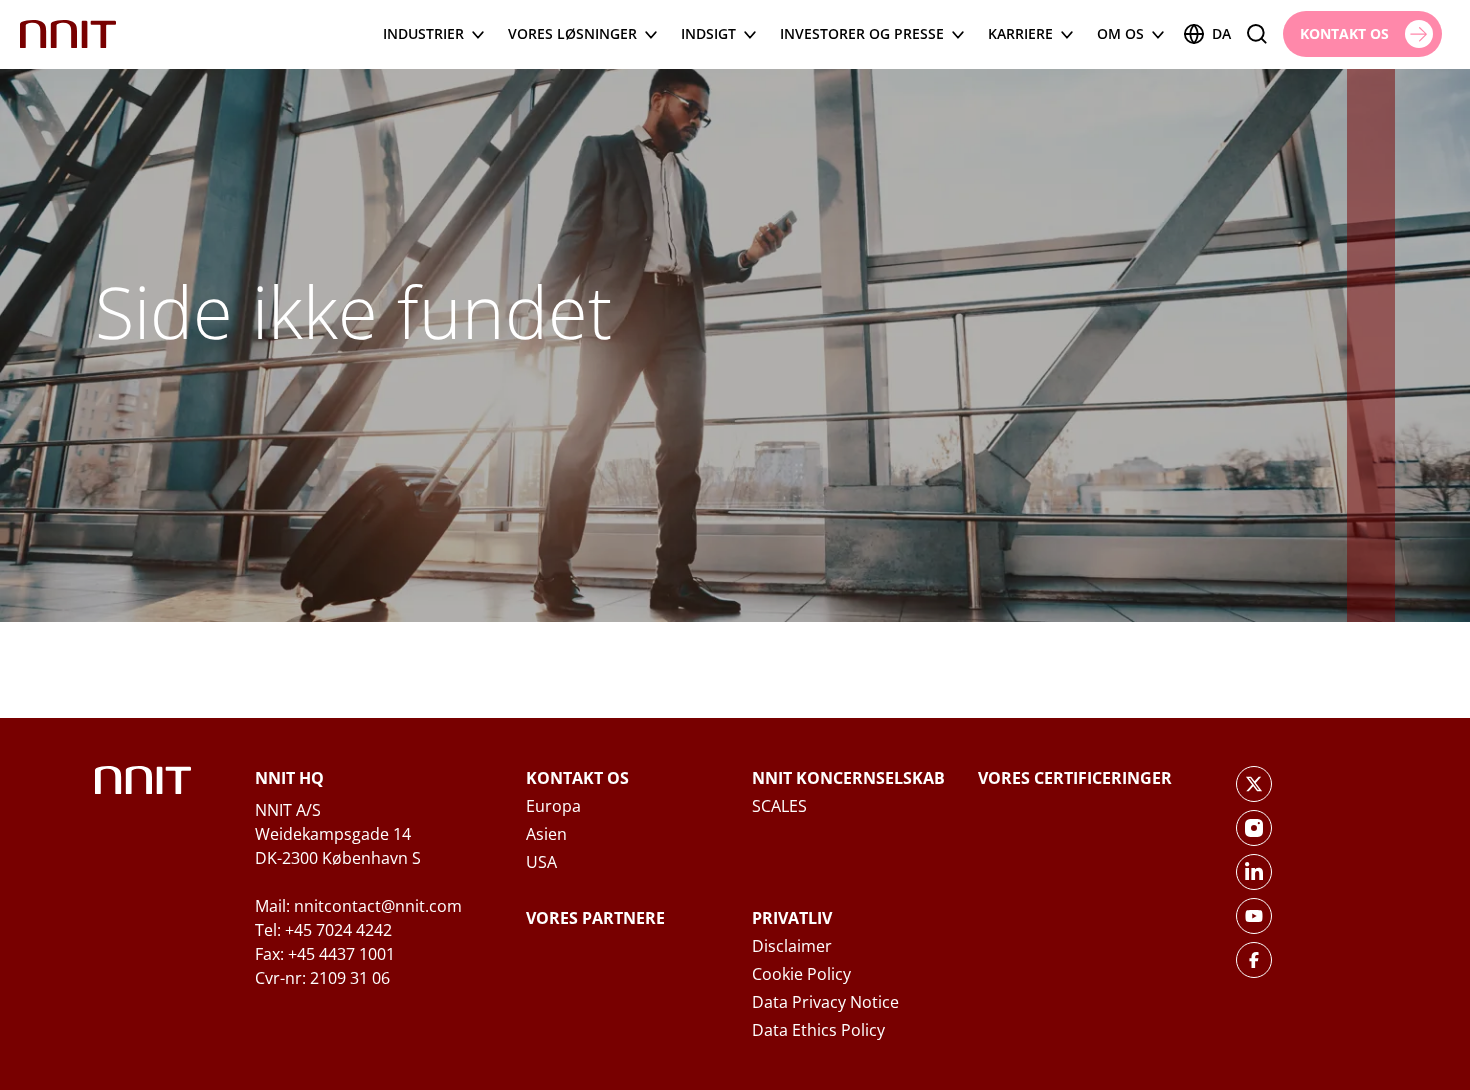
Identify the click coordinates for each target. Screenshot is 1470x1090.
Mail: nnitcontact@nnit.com (358, 906)
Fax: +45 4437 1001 (325, 954)
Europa (553, 806)
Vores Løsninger (572, 33)
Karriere (1020, 33)
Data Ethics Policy (818, 1030)
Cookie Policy (801, 974)
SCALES (779, 806)
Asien (546, 834)
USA (541, 862)
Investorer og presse (862, 33)
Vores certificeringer (1075, 778)
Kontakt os (577, 778)
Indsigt (708, 33)
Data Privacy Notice (825, 1002)
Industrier (423, 33)
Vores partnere (595, 918)
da (1221, 33)
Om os (1120, 33)
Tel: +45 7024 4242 (323, 930)
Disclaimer (792, 946)
